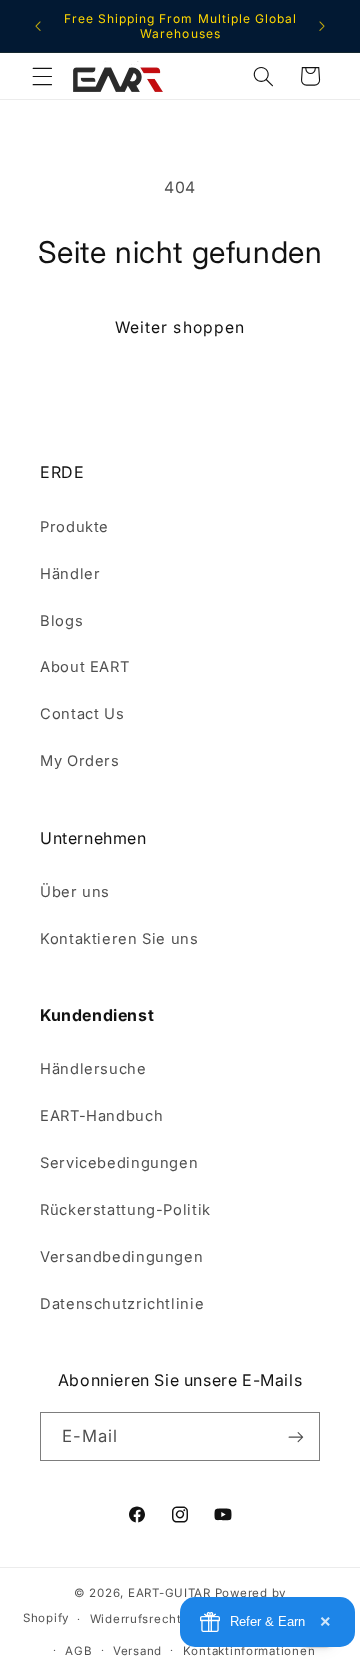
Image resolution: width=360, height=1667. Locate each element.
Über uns (75, 892)
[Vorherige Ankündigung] (38, 26)
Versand (137, 1651)
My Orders (80, 761)
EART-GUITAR (169, 1593)
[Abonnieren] (296, 1436)
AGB (78, 1651)
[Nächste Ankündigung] (322, 26)
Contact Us (82, 714)
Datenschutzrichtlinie (122, 1304)
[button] (42, 76)
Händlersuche (93, 1069)
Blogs (61, 621)
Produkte (74, 527)
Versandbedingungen (121, 1257)
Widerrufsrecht (136, 1619)
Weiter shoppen (180, 327)
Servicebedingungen (119, 1163)
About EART (84, 667)
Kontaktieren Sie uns (119, 939)
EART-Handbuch (101, 1116)
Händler (70, 574)
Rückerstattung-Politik (125, 1210)
